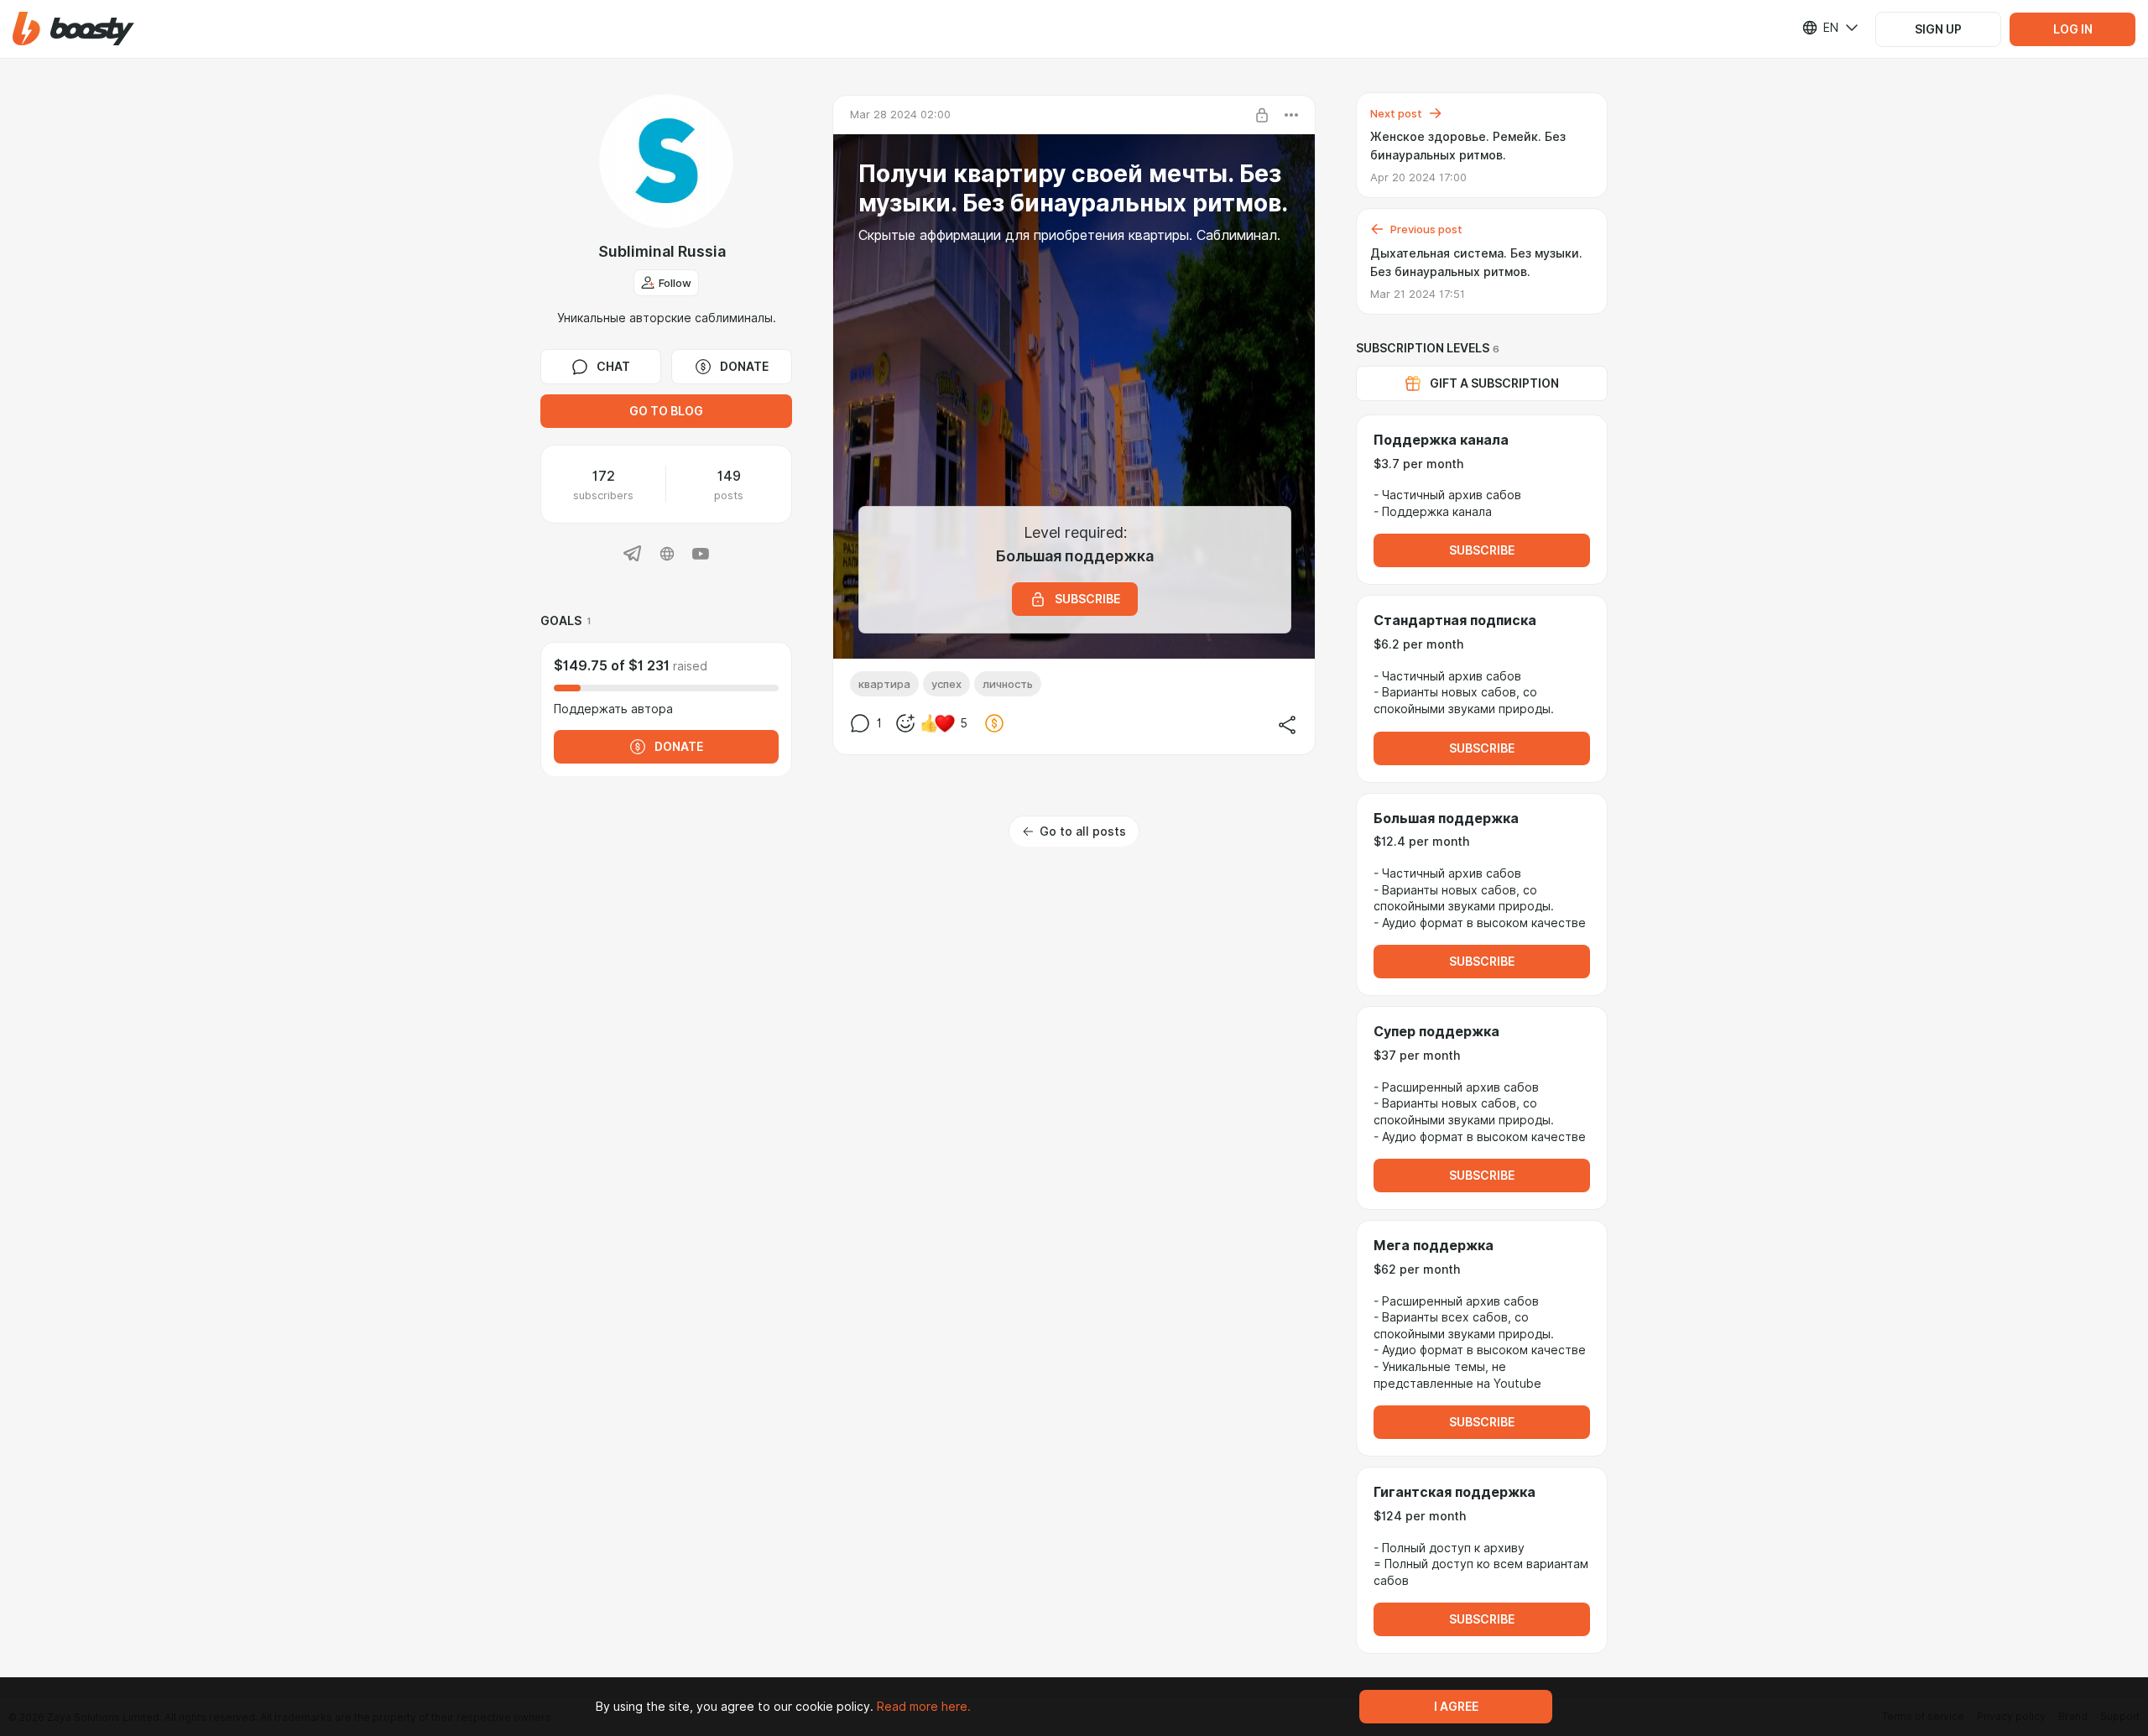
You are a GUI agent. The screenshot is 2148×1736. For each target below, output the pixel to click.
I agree (1456, 1707)
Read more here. (924, 1707)
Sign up (1938, 29)
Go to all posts (1083, 832)
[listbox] (1820, 28)
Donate (744, 367)
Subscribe (1482, 550)
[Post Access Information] (1262, 115)
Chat (613, 367)
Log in (2073, 29)
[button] (73, 29)
